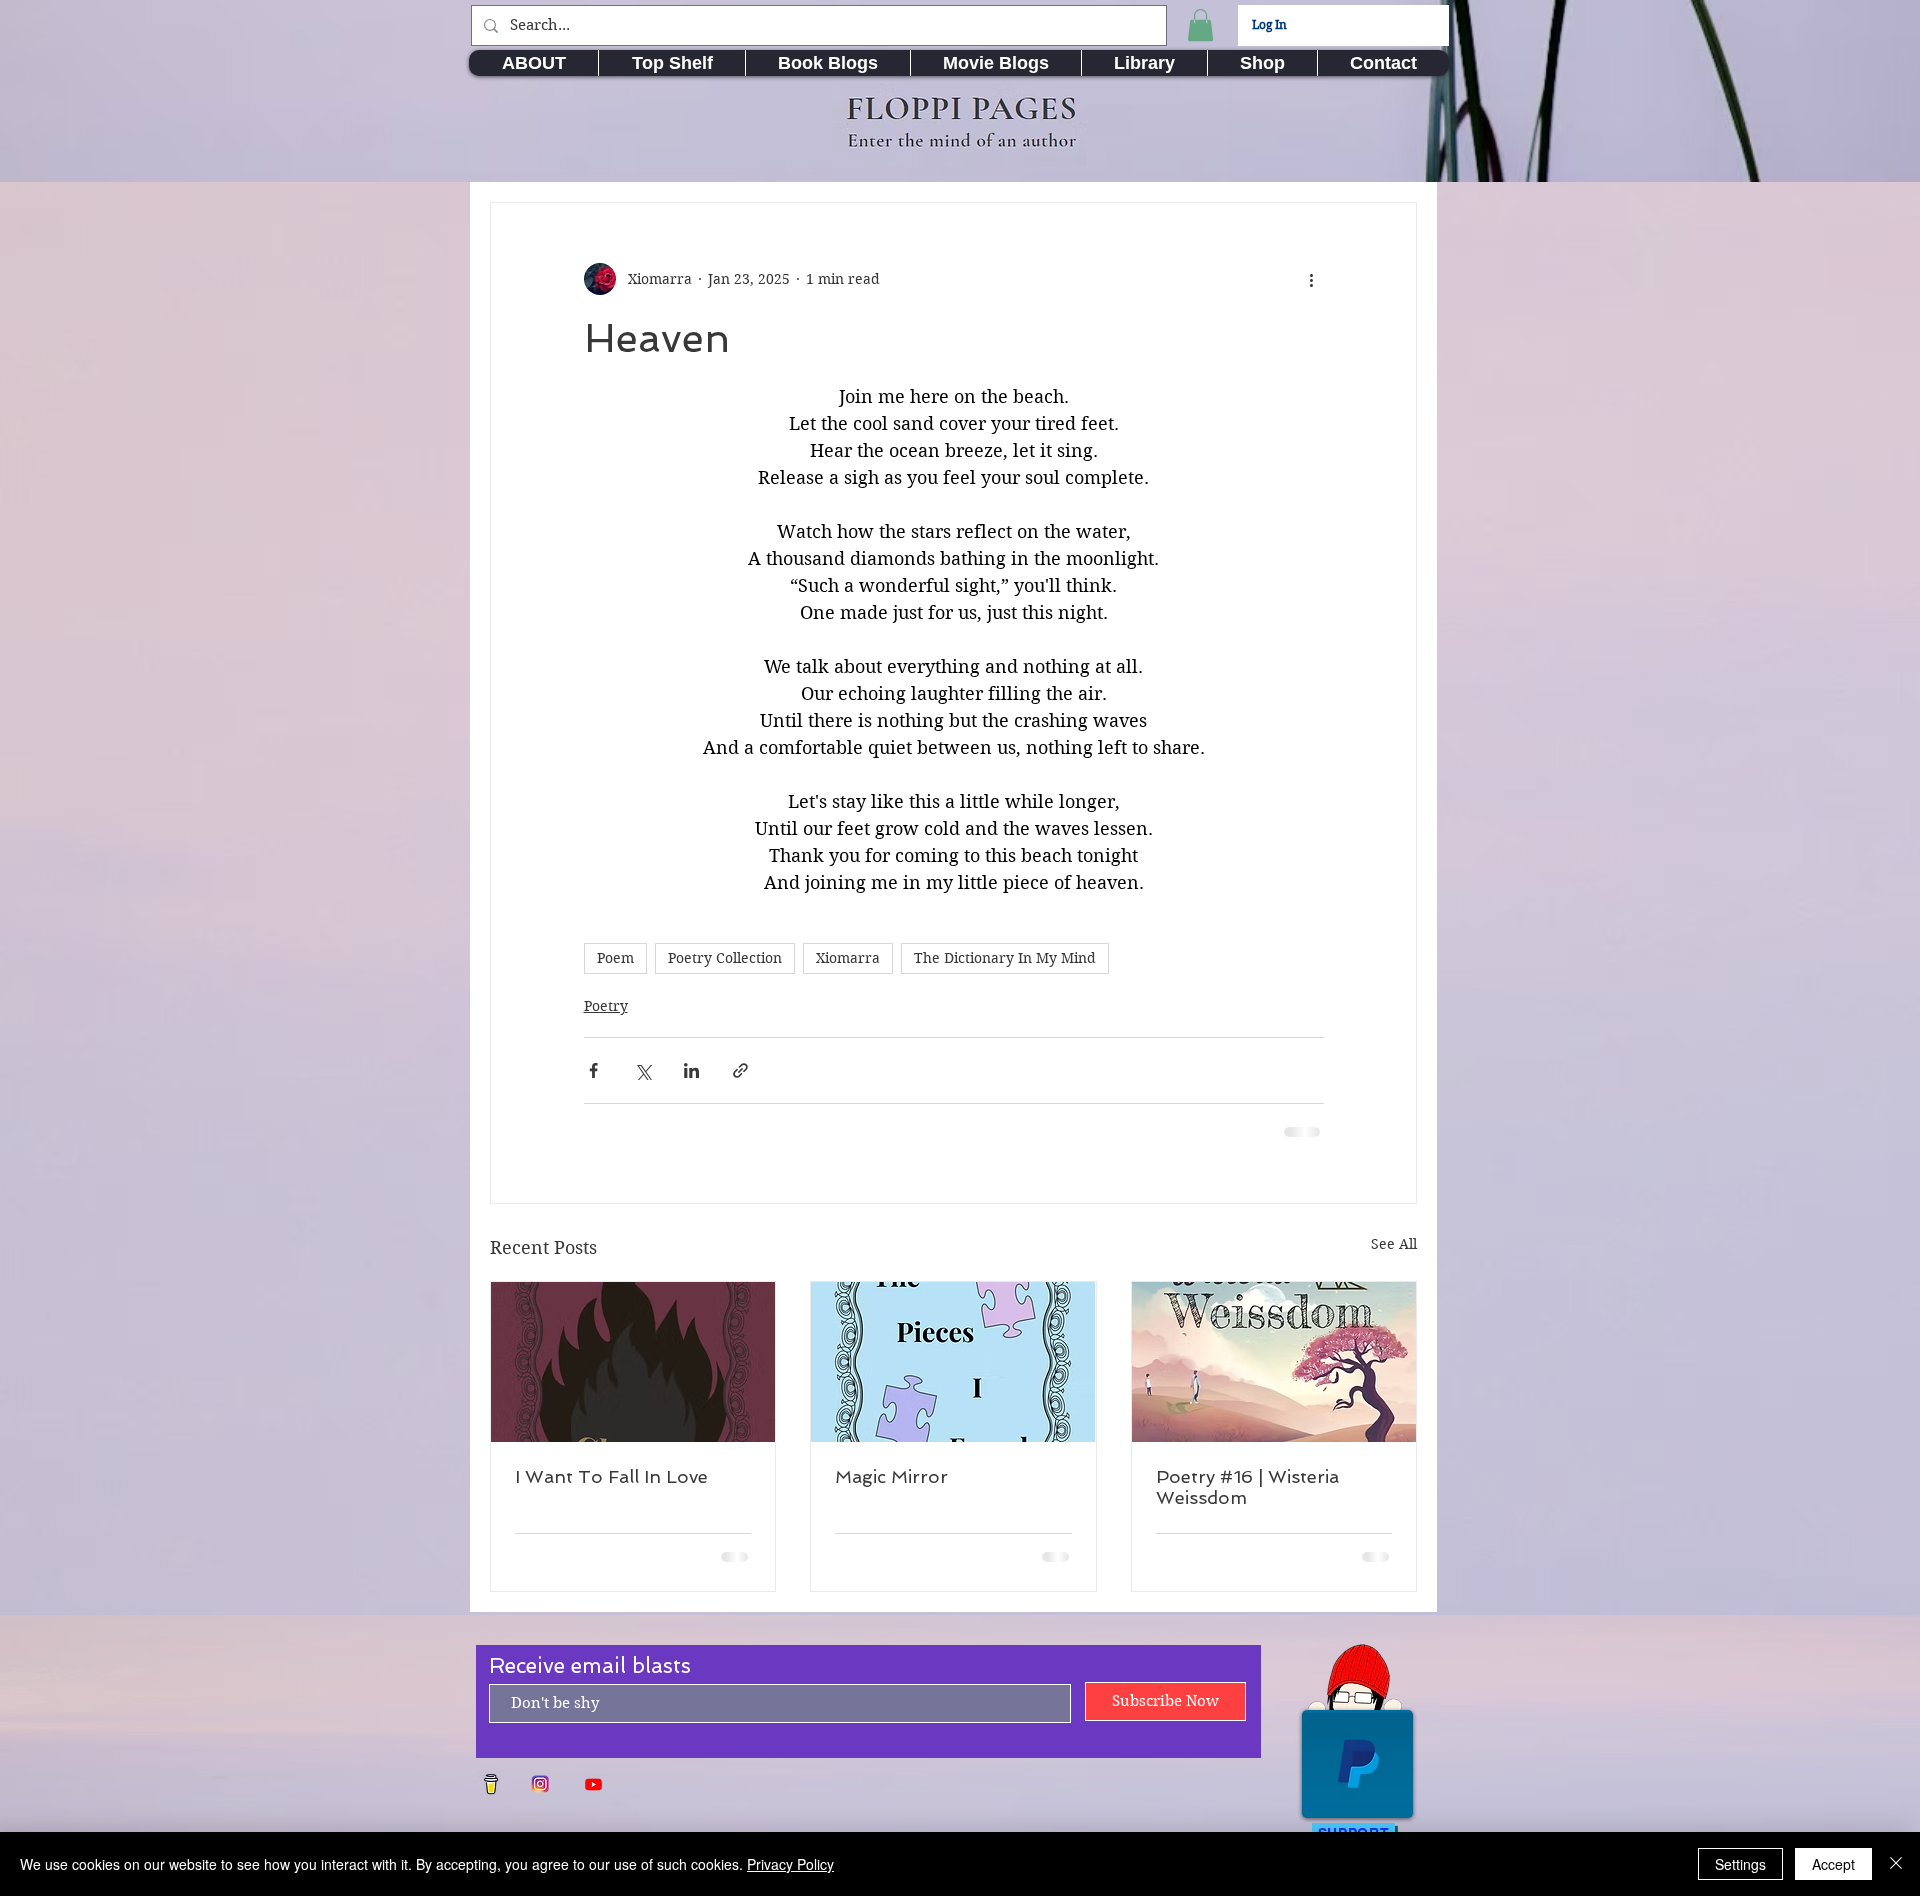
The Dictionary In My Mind (1005, 958)
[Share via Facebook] (593, 1070)
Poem (615, 958)
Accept (1833, 1864)
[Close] (1896, 1864)
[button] (1200, 25)
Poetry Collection (725, 958)
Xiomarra (848, 958)
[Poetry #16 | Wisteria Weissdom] (1274, 1362)
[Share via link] (740, 1070)
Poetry (606, 1006)
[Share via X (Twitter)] (642, 1070)
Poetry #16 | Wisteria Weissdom (1247, 1487)
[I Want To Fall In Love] (633, 1362)
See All (1394, 1244)
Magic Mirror (891, 1476)
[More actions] (1312, 279)
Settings (1740, 1864)
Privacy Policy (790, 1864)
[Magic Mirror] (953, 1362)
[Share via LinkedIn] (691, 1070)
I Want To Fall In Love (611, 1476)
